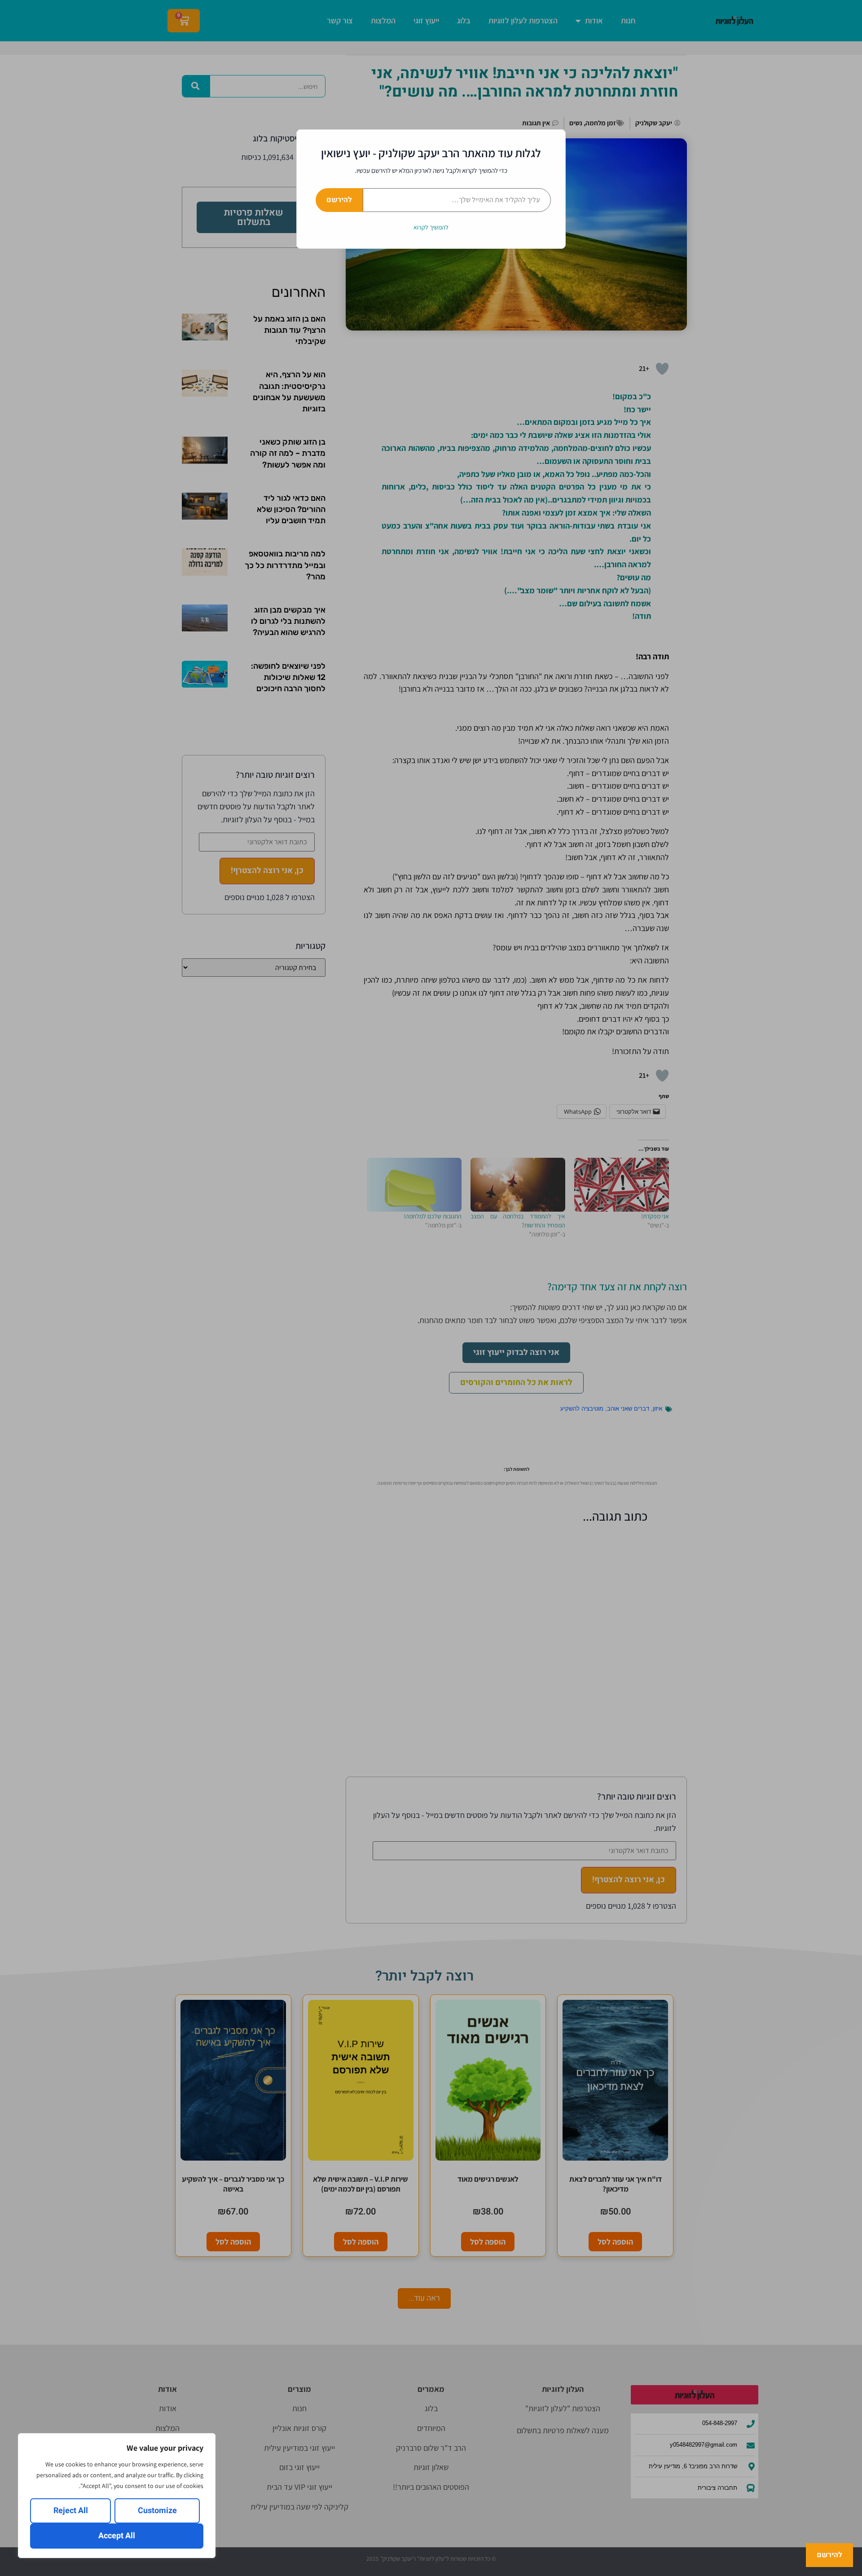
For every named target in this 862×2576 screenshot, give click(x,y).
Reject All (71, 2511)
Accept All (117, 2536)
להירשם (339, 200)
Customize (157, 2511)
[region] (117, 2496)
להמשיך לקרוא (431, 227)
